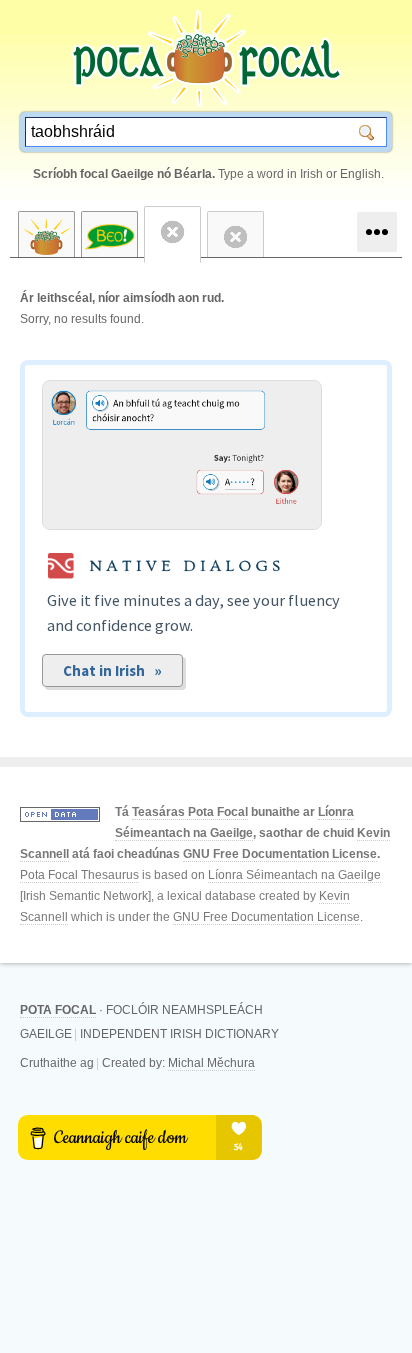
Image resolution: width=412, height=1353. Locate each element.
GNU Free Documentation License (280, 854)
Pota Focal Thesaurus (79, 875)
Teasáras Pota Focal (190, 812)
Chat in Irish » (112, 670)
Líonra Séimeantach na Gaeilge (294, 875)
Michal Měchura (211, 1063)
